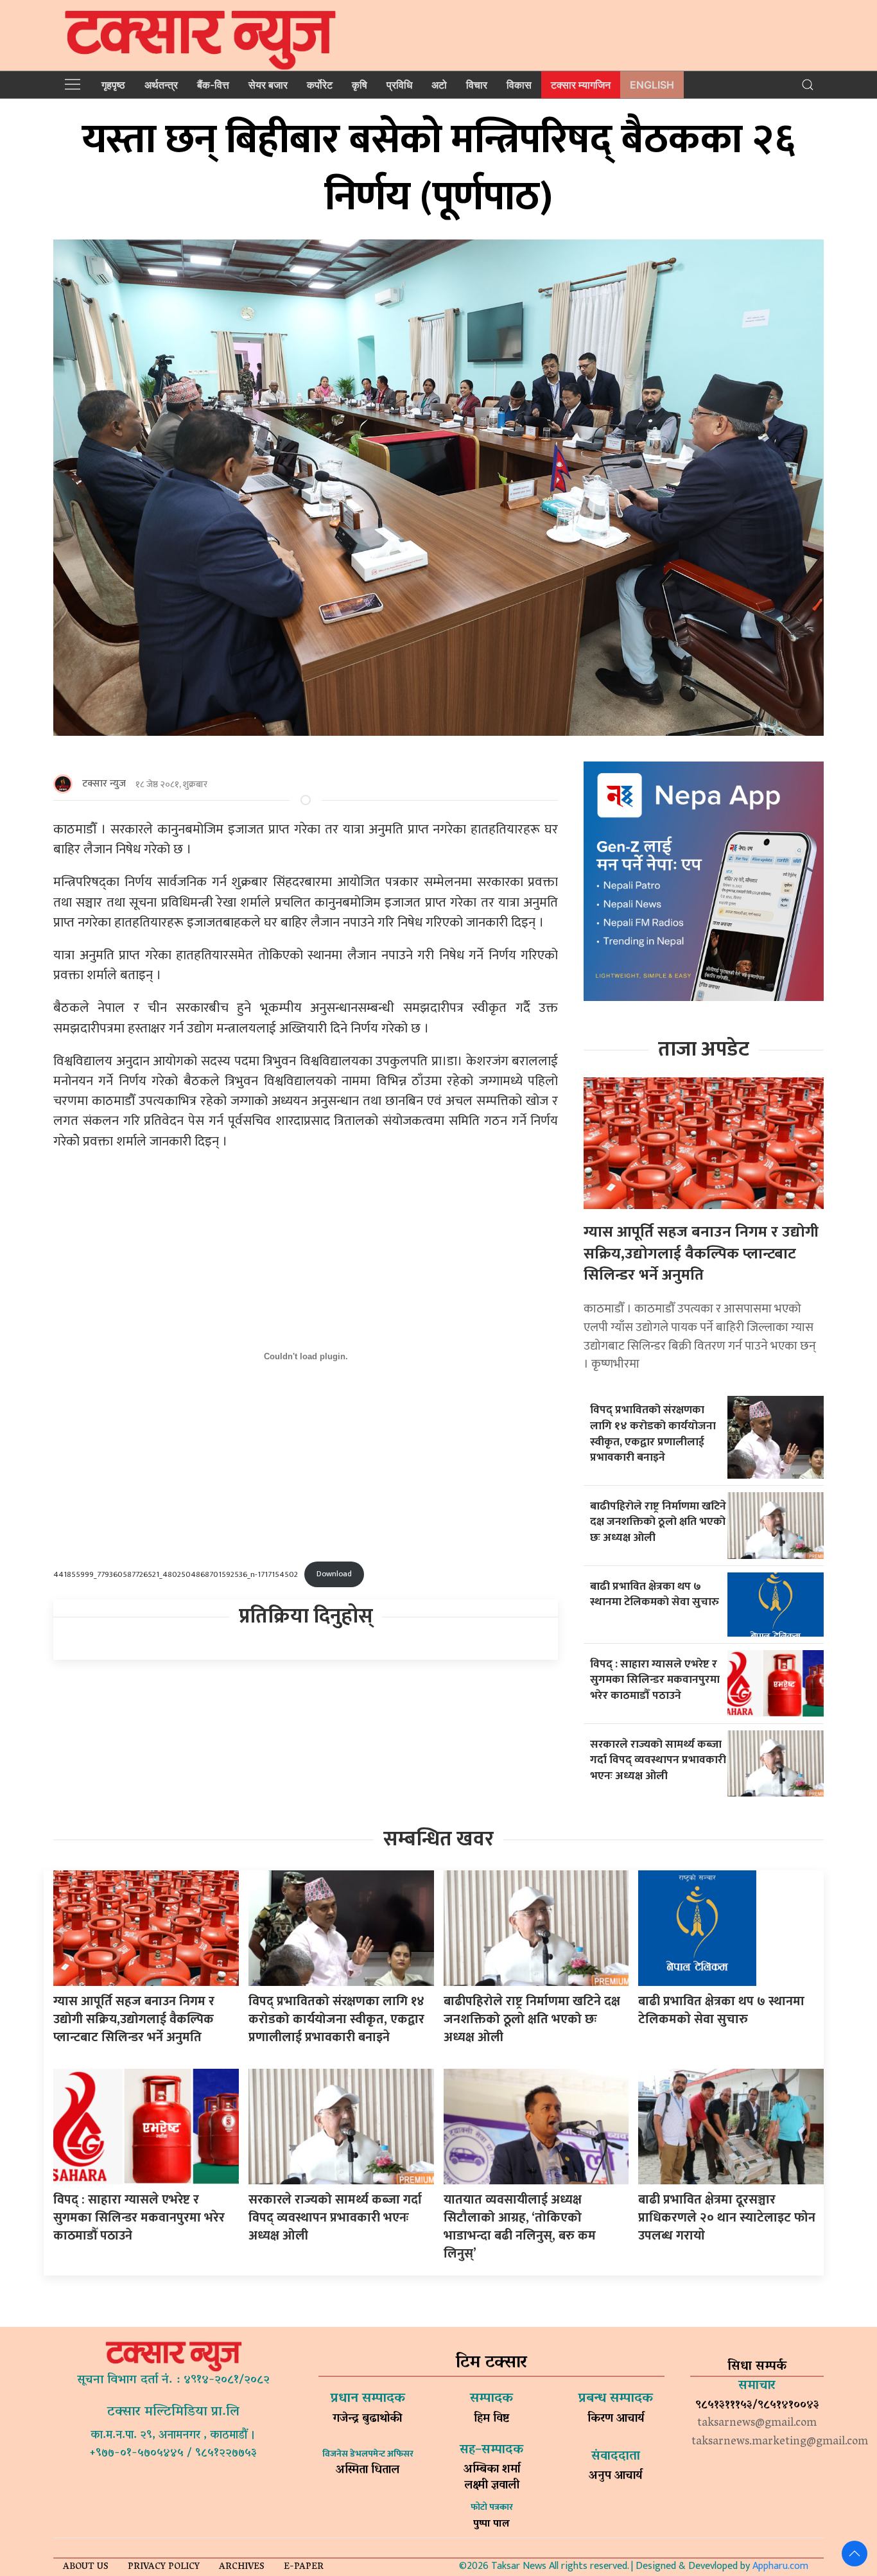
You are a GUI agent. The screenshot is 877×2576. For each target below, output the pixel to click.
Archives (242, 2567)
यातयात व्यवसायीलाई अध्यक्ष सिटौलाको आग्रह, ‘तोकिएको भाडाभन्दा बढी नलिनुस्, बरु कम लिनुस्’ (520, 2227)
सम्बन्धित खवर (438, 1839)
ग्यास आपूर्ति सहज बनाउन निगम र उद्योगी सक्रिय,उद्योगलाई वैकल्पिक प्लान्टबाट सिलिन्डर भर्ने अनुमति (701, 1254)
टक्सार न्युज (104, 784)
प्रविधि (399, 85)
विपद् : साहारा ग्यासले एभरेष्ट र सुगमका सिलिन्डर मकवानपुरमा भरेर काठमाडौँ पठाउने (655, 1680)
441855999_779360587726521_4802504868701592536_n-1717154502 (176, 1574)
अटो (439, 85)
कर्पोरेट (320, 85)
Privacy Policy (164, 2567)
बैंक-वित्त (213, 85)
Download (334, 1574)
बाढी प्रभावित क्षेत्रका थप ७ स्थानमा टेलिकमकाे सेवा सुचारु (655, 1594)
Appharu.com (780, 2566)
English (652, 85)
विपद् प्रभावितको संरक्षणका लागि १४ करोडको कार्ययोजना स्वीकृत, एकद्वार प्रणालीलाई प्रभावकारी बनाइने (653, 1433)
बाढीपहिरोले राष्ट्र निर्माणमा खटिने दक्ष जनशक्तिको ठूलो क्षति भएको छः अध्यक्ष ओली (658, 1522)
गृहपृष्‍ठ (113, 85)
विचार (477, 85)
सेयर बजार (268, 85)
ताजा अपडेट (704, 1049)
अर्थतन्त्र (161, 85)
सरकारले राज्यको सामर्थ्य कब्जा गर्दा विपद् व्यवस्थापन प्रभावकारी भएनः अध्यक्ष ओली (658, 1760)
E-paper (304, 2567)
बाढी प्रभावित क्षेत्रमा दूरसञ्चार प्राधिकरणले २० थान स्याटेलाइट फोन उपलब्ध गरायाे (727, 2218)
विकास (519, 85)
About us (86, 2567)
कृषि (360, 85)
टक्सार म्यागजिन (581, 85)
